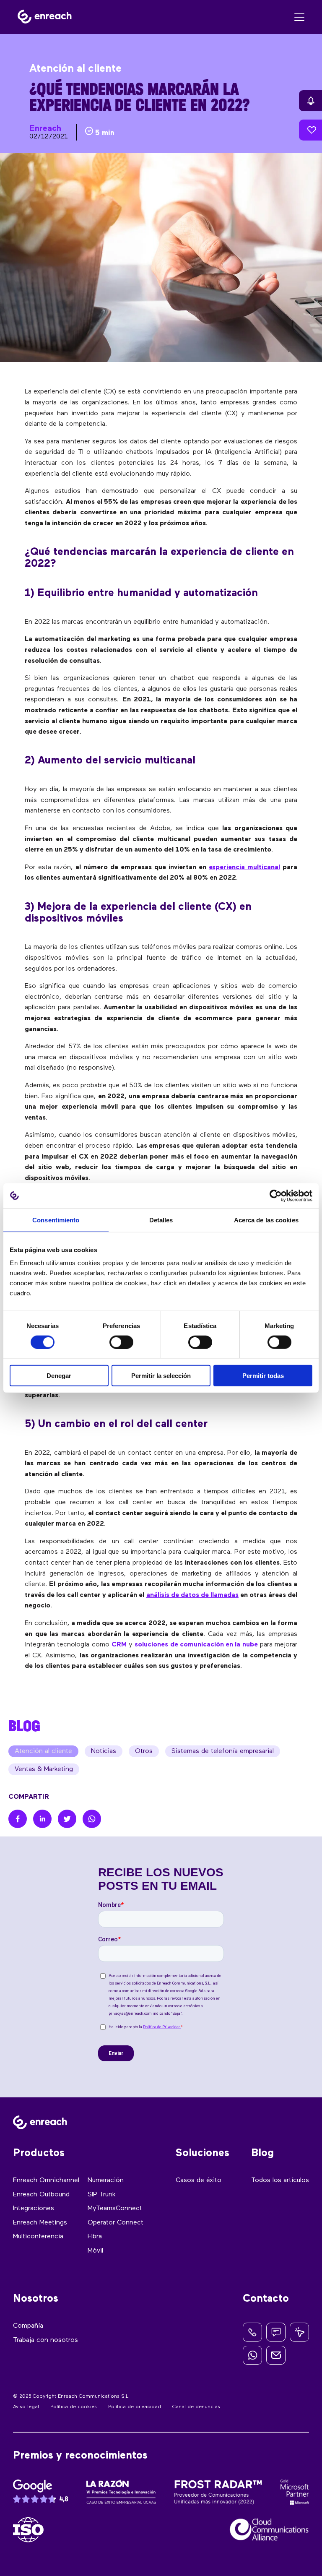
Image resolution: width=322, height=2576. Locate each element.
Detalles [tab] (161, 1220)
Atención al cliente (43, 1751)
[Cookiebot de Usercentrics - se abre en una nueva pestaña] (276, 1196)
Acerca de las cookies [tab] (266, 1220)
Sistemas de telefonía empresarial (223, 1751)
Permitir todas (263, 1376)
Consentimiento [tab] (56, 1220)
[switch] (121, 1342)
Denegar (59, 1376)
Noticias (104, 1751)
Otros (144, 1751)
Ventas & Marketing (44, 1769)
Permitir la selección (161, 1376)
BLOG (24, 1726)
